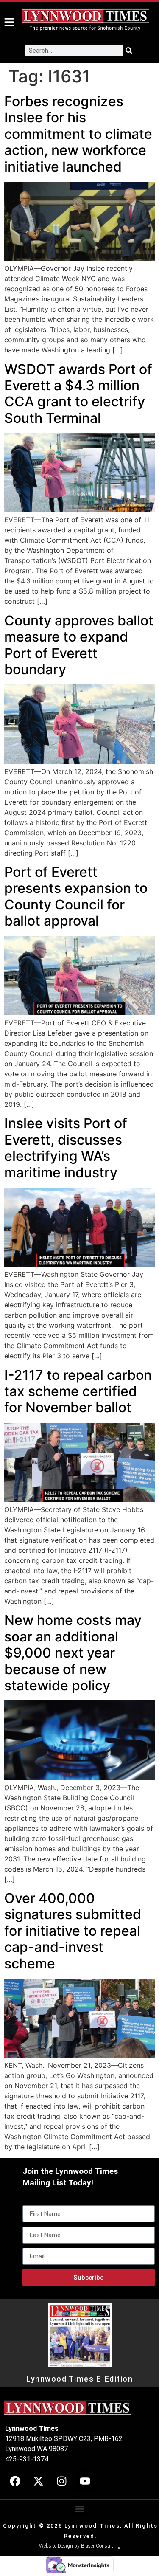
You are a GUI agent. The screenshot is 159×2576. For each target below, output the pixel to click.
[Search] (129, 51)
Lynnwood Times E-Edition (79, 2379)
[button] (79, 2509)
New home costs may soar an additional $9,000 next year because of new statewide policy (73, 1653)
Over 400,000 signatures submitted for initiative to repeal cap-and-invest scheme (73, 1931)
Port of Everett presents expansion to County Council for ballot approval (76, 896)
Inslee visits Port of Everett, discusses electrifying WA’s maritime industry (66, 1148)
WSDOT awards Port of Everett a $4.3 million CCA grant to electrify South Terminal (78, 394)
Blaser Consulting (101, 2546)
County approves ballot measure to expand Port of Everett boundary (79, 645)
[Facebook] (15, 2481)
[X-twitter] (38, 2481)
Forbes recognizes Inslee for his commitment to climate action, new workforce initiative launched (78, 134)
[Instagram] (61, 2481)
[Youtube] (85, 2481)
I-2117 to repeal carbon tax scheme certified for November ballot (78, 1391)
